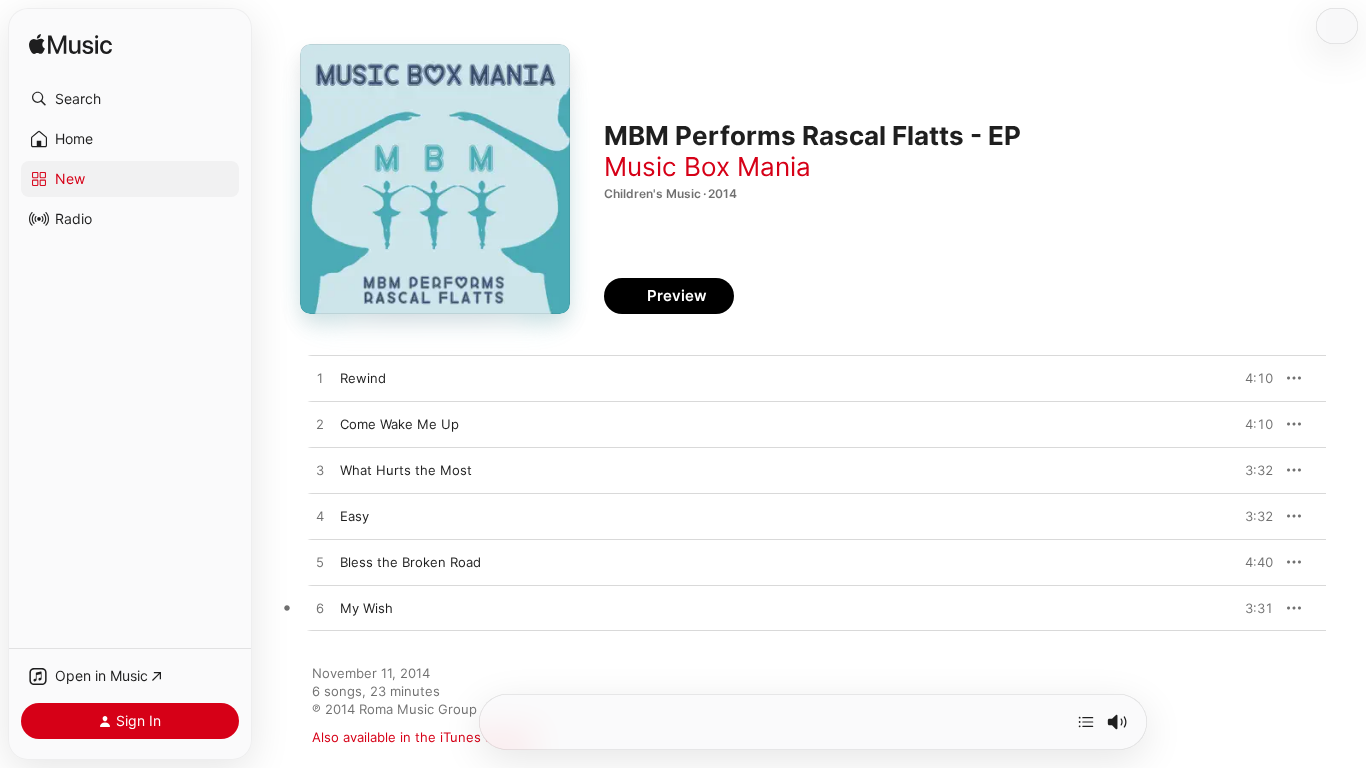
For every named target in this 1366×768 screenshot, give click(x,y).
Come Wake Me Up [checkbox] (399, 424)
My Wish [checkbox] (366, 608)
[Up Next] (1086, 722)
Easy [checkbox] (354, 516)
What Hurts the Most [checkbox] (406, 470)
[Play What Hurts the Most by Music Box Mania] (320, 471)
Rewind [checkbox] (363, 378)
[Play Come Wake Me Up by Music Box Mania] (320, 425)
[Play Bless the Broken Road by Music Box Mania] (320, 563)
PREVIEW (1251, 378)
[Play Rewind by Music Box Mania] (320, 379)
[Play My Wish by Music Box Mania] (320, 609)
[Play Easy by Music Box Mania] (320, 517)
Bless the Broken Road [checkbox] (410, 562)
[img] (70, 45)
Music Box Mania (707, 166)
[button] (130, 99)
